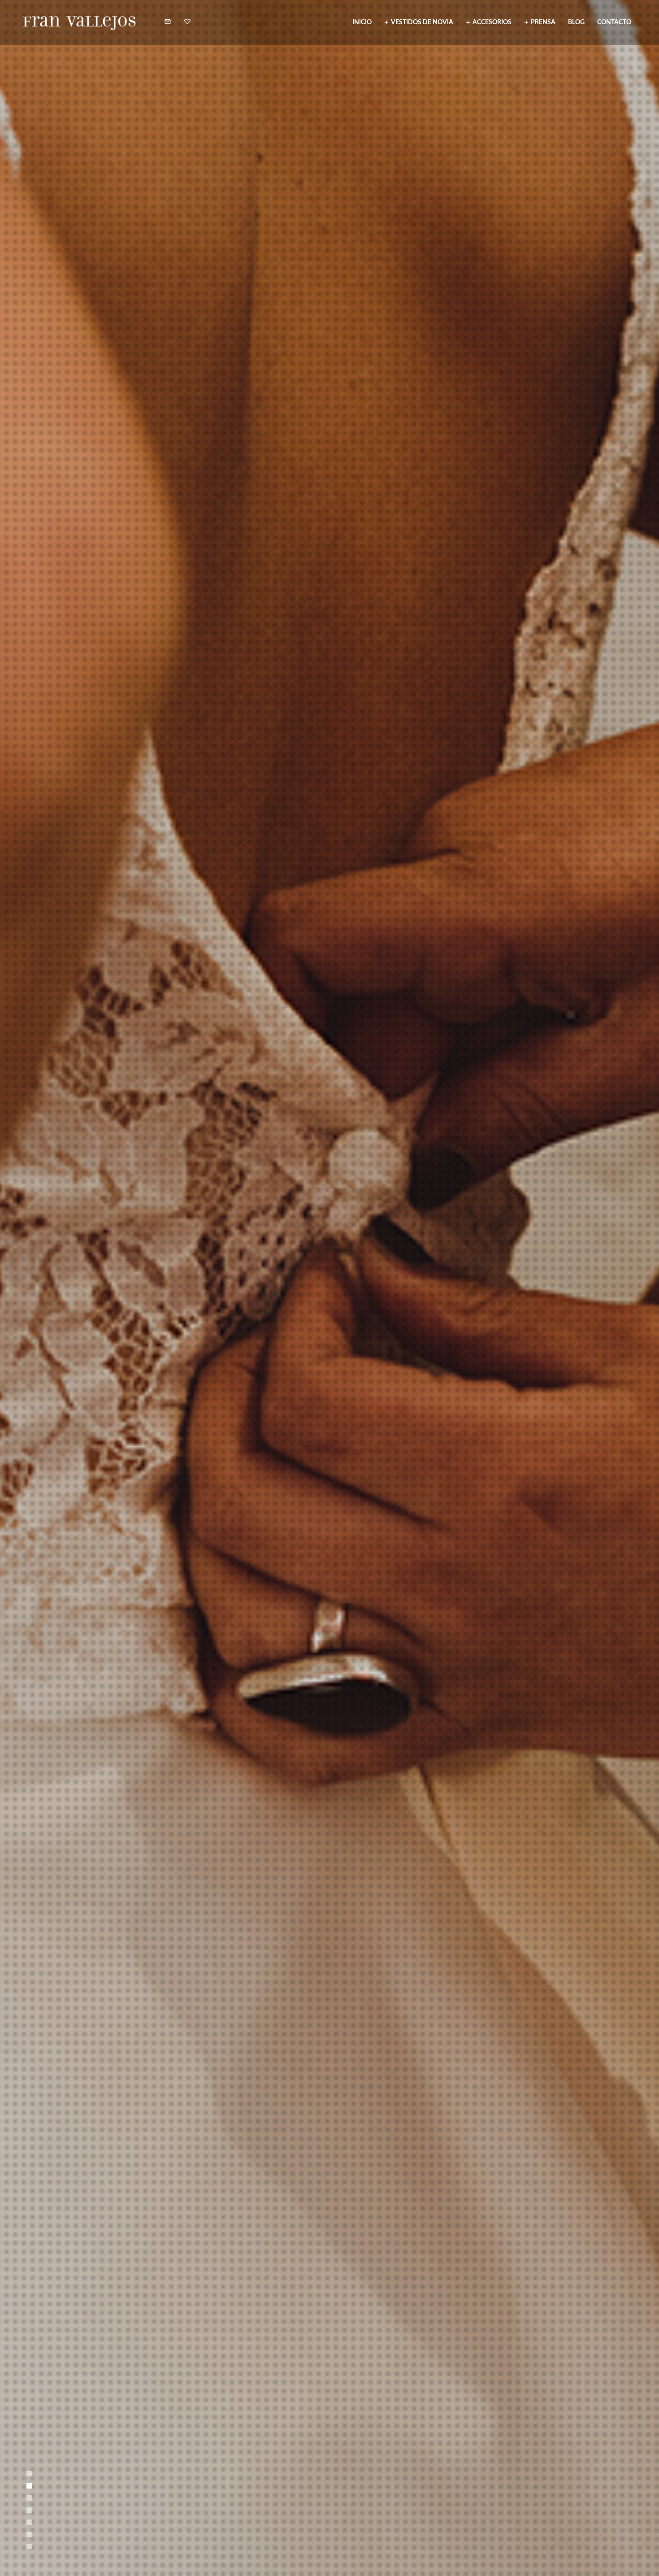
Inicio (362, 22)
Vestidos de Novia (422, 22)
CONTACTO (614, 22)
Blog (576, 22)
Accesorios (492, 22)
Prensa (543, 22)
